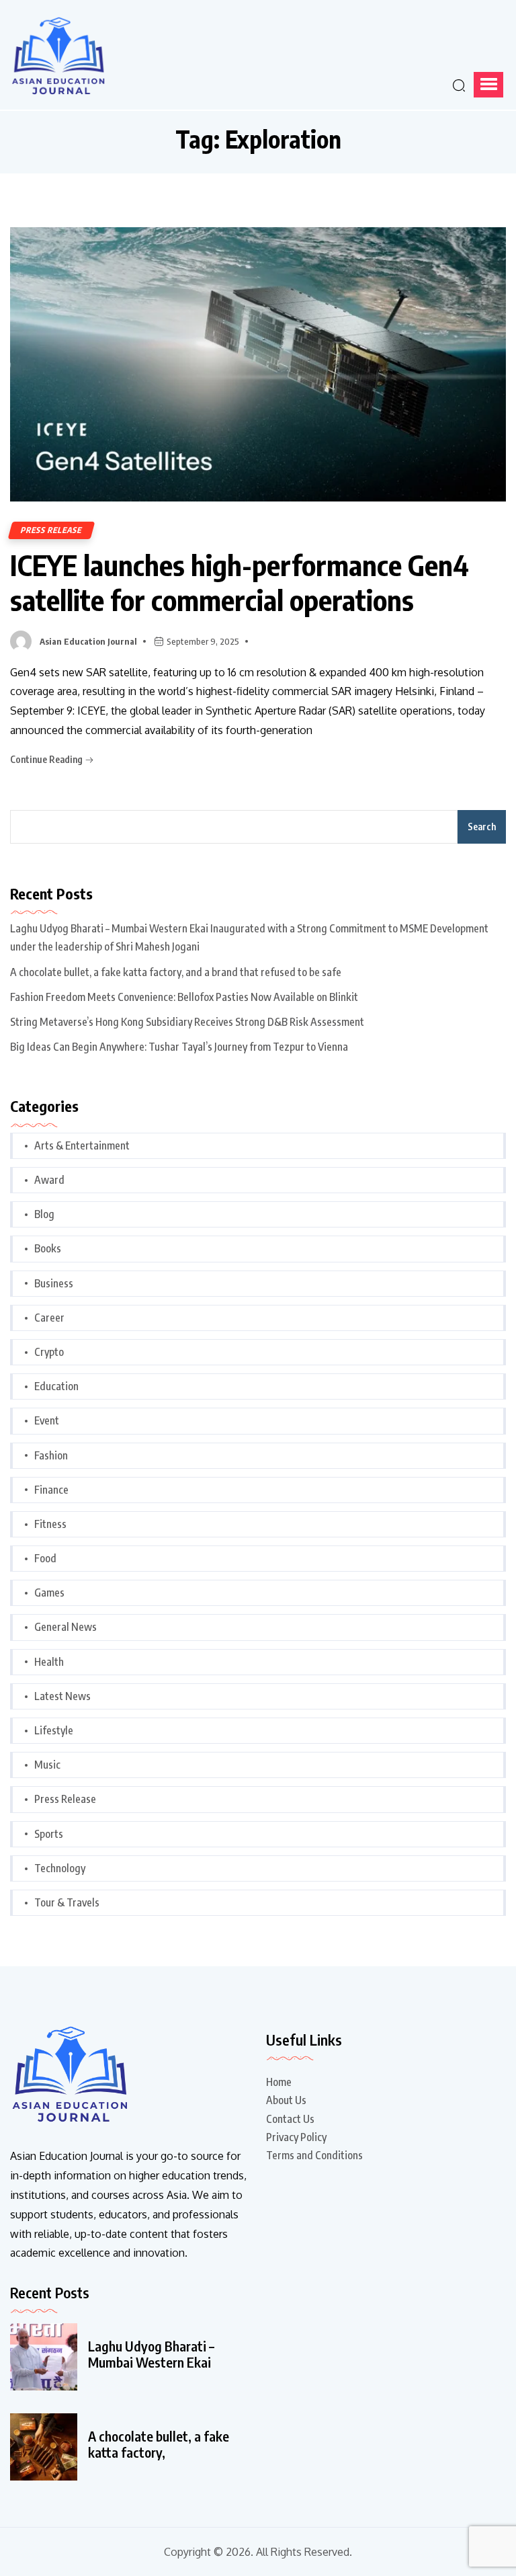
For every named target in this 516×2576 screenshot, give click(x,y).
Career (49, 1318)
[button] (488, 85)
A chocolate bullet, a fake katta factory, (159, 2444)
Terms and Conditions (314, 2155)
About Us (286, 2100)
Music (47, 1765)
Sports (49, 1834)
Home (279, 2082)
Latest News (62, 1696)
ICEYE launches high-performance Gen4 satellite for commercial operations (240, 582)
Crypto (49, 1352)
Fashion (51, 1455)
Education (56, 1386)
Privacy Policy (296, 2137)
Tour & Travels (67, 1902)
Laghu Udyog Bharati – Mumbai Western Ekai (151, 2354)
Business (54, 1283)
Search (482, 827)
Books (48, 1248)
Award (49, 1180)
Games (49, 1593)
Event (47, 1420)
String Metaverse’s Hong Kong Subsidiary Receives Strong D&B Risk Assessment (187, 1022)
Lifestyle (54, 1730)
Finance (51, 1490)
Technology (60, 1868)
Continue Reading (47, 759)
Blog (44, 1214)
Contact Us (290, 2119)
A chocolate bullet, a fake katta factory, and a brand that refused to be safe (176, 972)
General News (66, 1627)
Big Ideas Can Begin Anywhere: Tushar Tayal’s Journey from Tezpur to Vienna (179, 1047)
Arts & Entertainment (82, 1145)
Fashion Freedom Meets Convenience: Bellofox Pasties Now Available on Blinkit (184, 997)
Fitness (50, 1524)
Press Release (51, 530)
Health (49, 1662)
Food (45, 1558)
